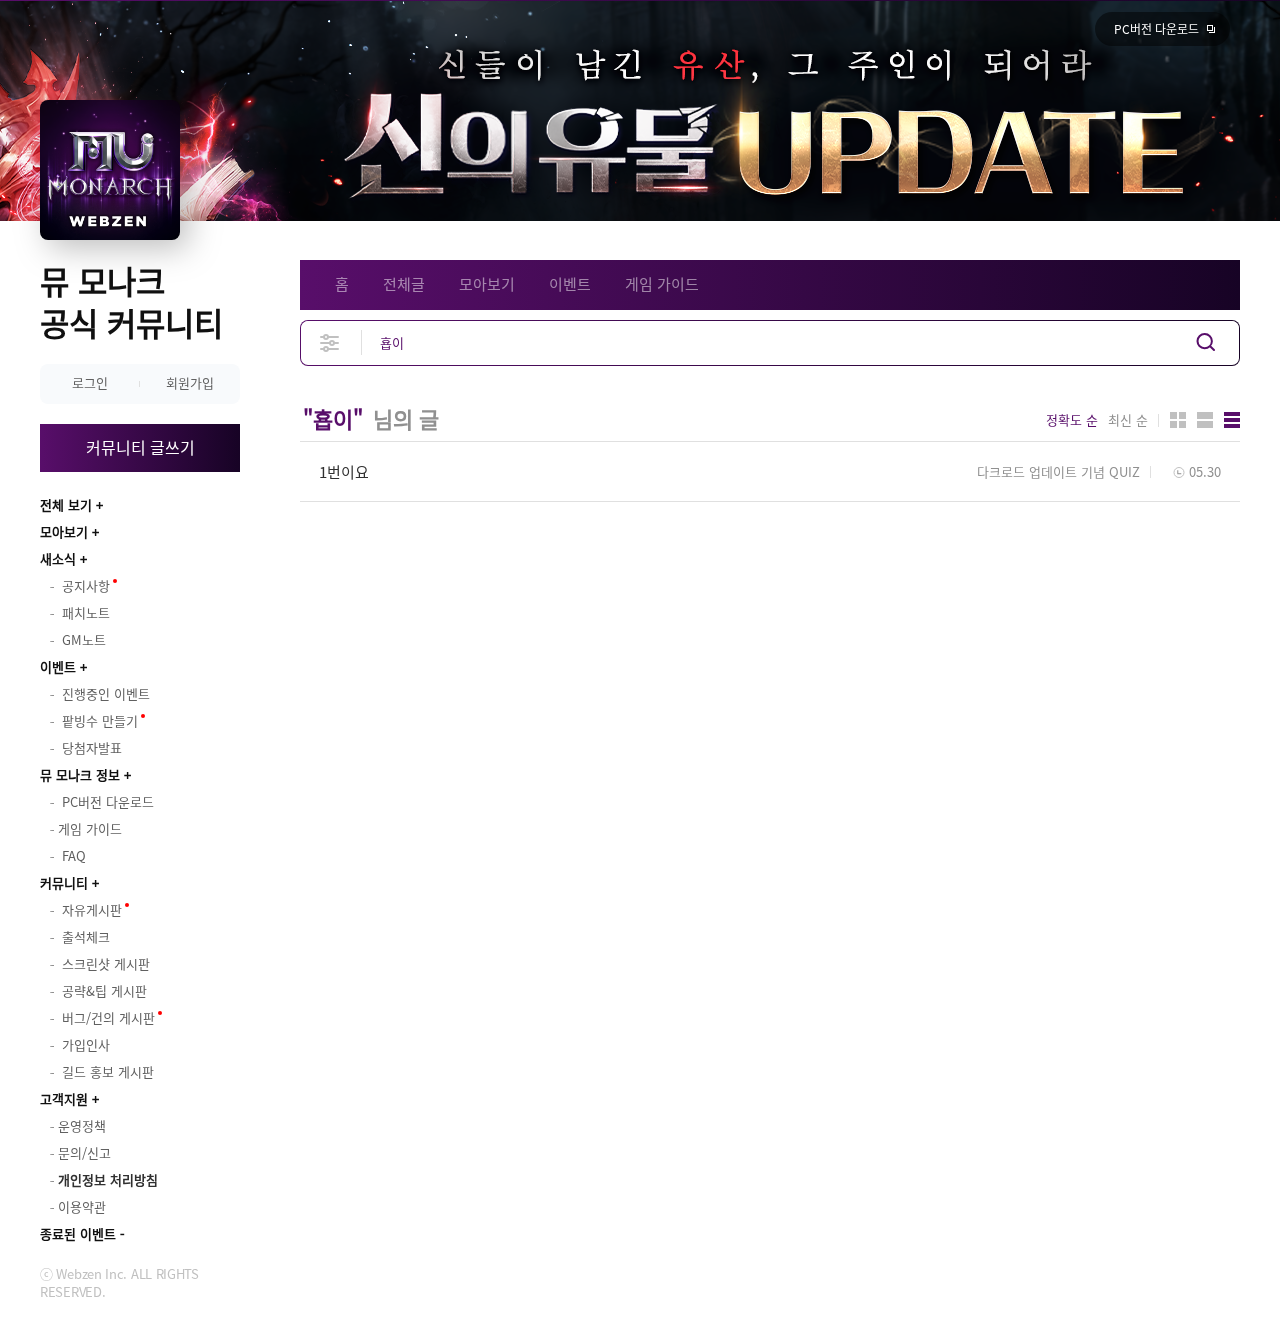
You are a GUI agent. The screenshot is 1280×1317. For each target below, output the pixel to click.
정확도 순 (1072, 420)
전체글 (404, 284)
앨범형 (1205, 420)
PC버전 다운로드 (1156, 29)
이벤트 (58, 666)
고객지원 (64, 1098)
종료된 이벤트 (78, 1233)
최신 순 (1128, 420)
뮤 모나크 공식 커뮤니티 (131, 301)
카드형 (1178, 420)
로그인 (90, 382)
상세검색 (330, 342)
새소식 (58, 558)
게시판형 (1232, 420)
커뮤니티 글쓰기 (140, 447)
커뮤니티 (64, 882)
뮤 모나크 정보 (80, 774)
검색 (1206, 342)
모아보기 (64, 531)
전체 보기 (66, 504)
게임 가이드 (662, 284)
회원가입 (190, 382)
